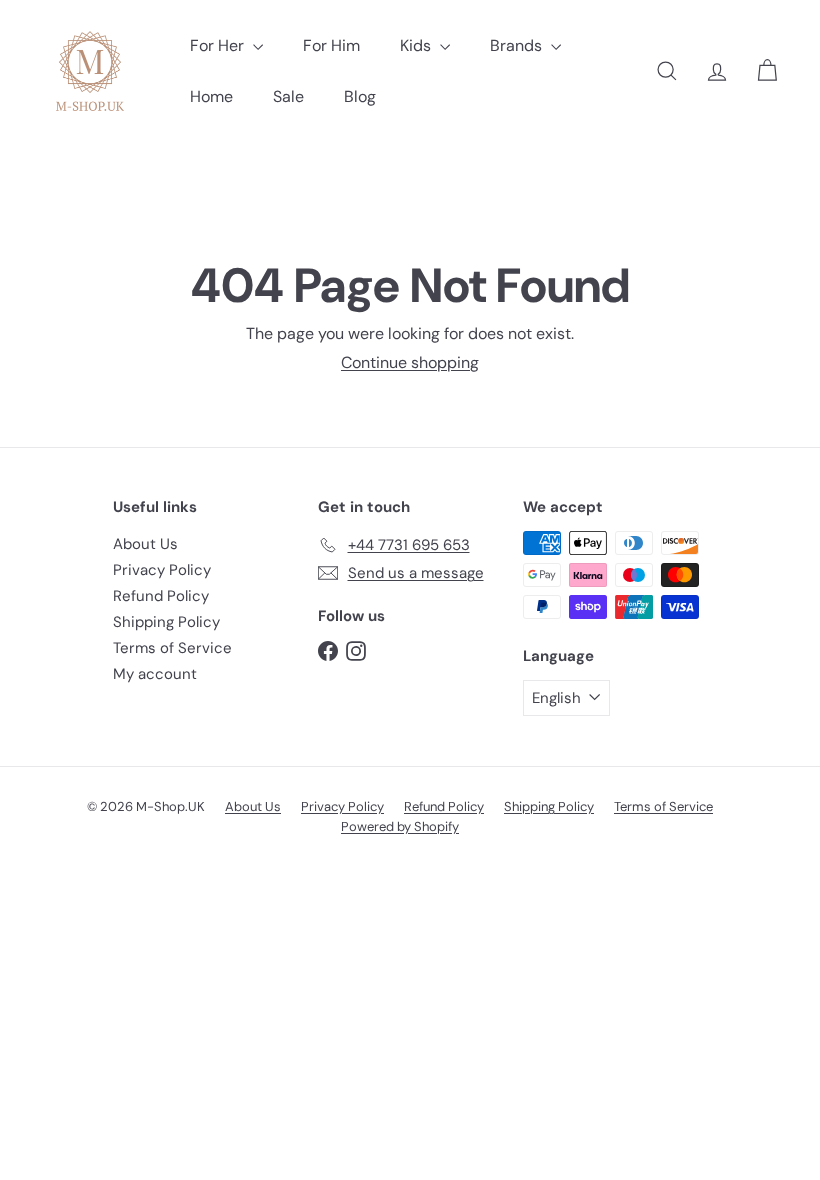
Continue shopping (410, 362)
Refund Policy (161, 596)
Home (211, 96)
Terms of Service (172, 648)
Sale (288, 96)
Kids (417, 45)
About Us (145, 544)
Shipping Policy (166, 622)
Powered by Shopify (400, 826)
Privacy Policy (162, 570)
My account (155, 674)
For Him (331, 45)
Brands (518, 45)
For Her (219, 45)
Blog (360, 96)
